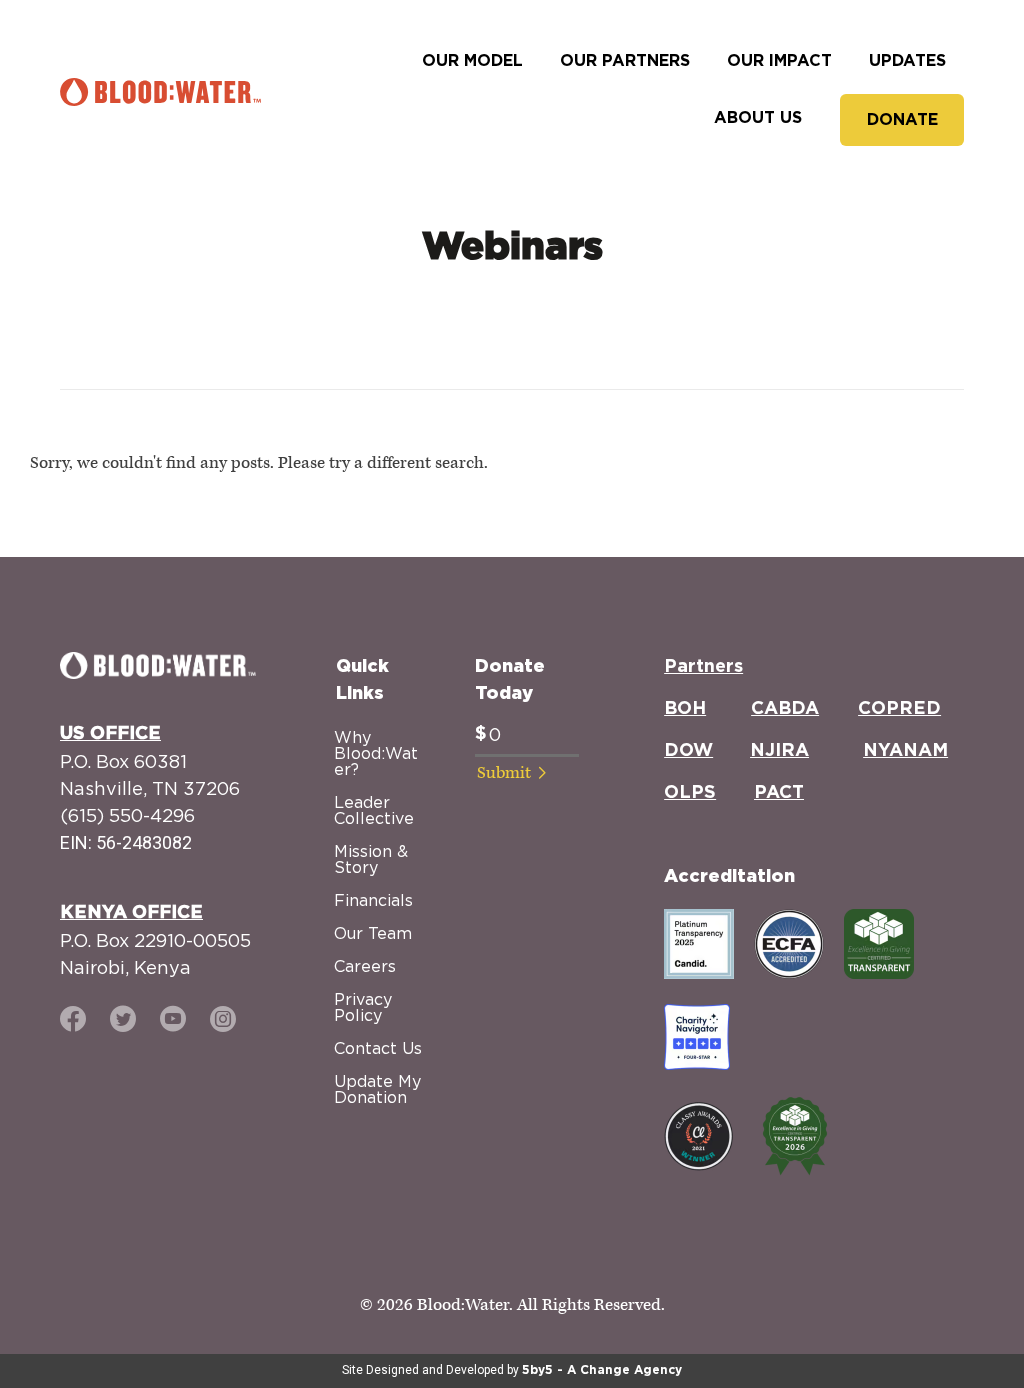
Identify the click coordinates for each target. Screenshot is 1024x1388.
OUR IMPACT (779, 61)
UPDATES (907, 61)
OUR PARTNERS (625, 61)
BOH (685, 709)
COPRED (899, 709)
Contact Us (378, 1048)
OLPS (690, 793)
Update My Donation (377, 1089)
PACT (779, 793)
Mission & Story (371, 859)
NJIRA (779, 751)
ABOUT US (758, 118)
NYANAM (905, 751)
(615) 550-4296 (127, 815)
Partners (703, 667)
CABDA (785, 709)
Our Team (373, 933)
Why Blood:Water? (376, 753)
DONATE (902, 120)
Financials (373, 900)
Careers (365, 966)
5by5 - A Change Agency (602, 1370)
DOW (688, 751)
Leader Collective (374, 810)
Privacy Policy (363, 1007)
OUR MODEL (472, 61)
